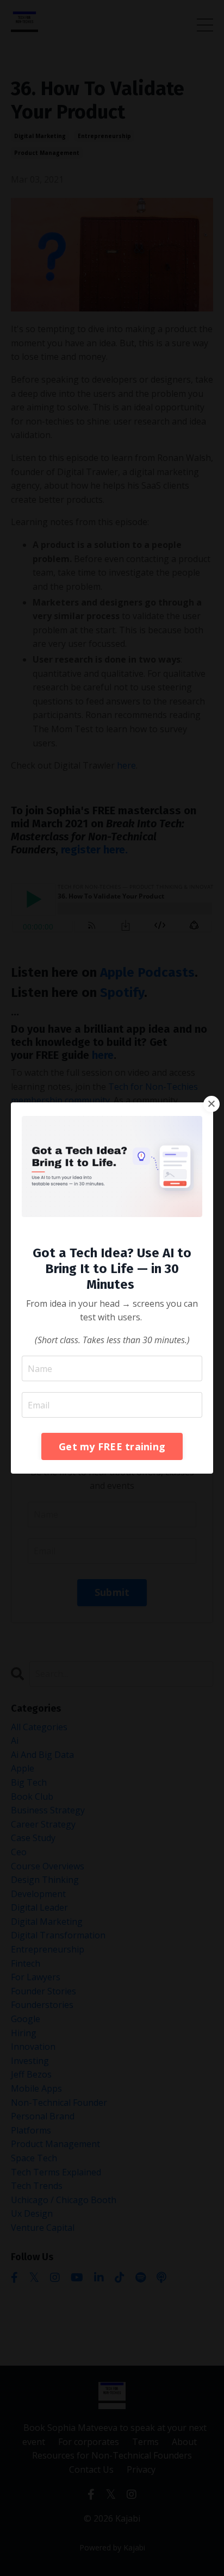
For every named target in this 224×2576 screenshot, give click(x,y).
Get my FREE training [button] (112, 1446)
